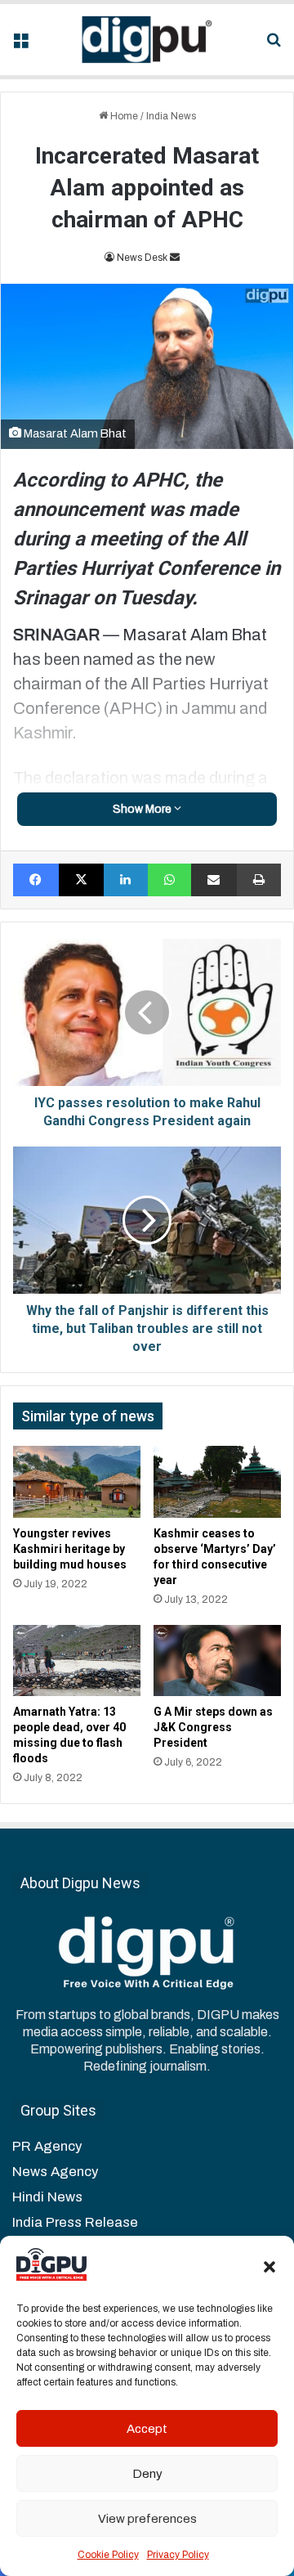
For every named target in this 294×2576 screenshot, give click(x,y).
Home (123, 116)
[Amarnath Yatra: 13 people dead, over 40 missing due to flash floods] (77, 1661)
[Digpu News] (147, 40)
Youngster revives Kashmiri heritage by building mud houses (70, 1549)
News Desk (142, 258)
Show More (143, 809)
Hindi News (47, 2197)
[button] (269, 2267)
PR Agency (47, 2146)
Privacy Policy (178, 2555)
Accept (147, 2429)
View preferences (147, 2519)
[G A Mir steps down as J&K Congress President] (217, 1661)
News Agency (55, 2172)
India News (171, 116)
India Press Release (75, 2222)
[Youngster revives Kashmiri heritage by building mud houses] (77, 1482)
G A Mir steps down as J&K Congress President (213, 1727)
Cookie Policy (108, 2555)
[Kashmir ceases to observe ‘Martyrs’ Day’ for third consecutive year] (217, 1482)
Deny (147, 2474)
